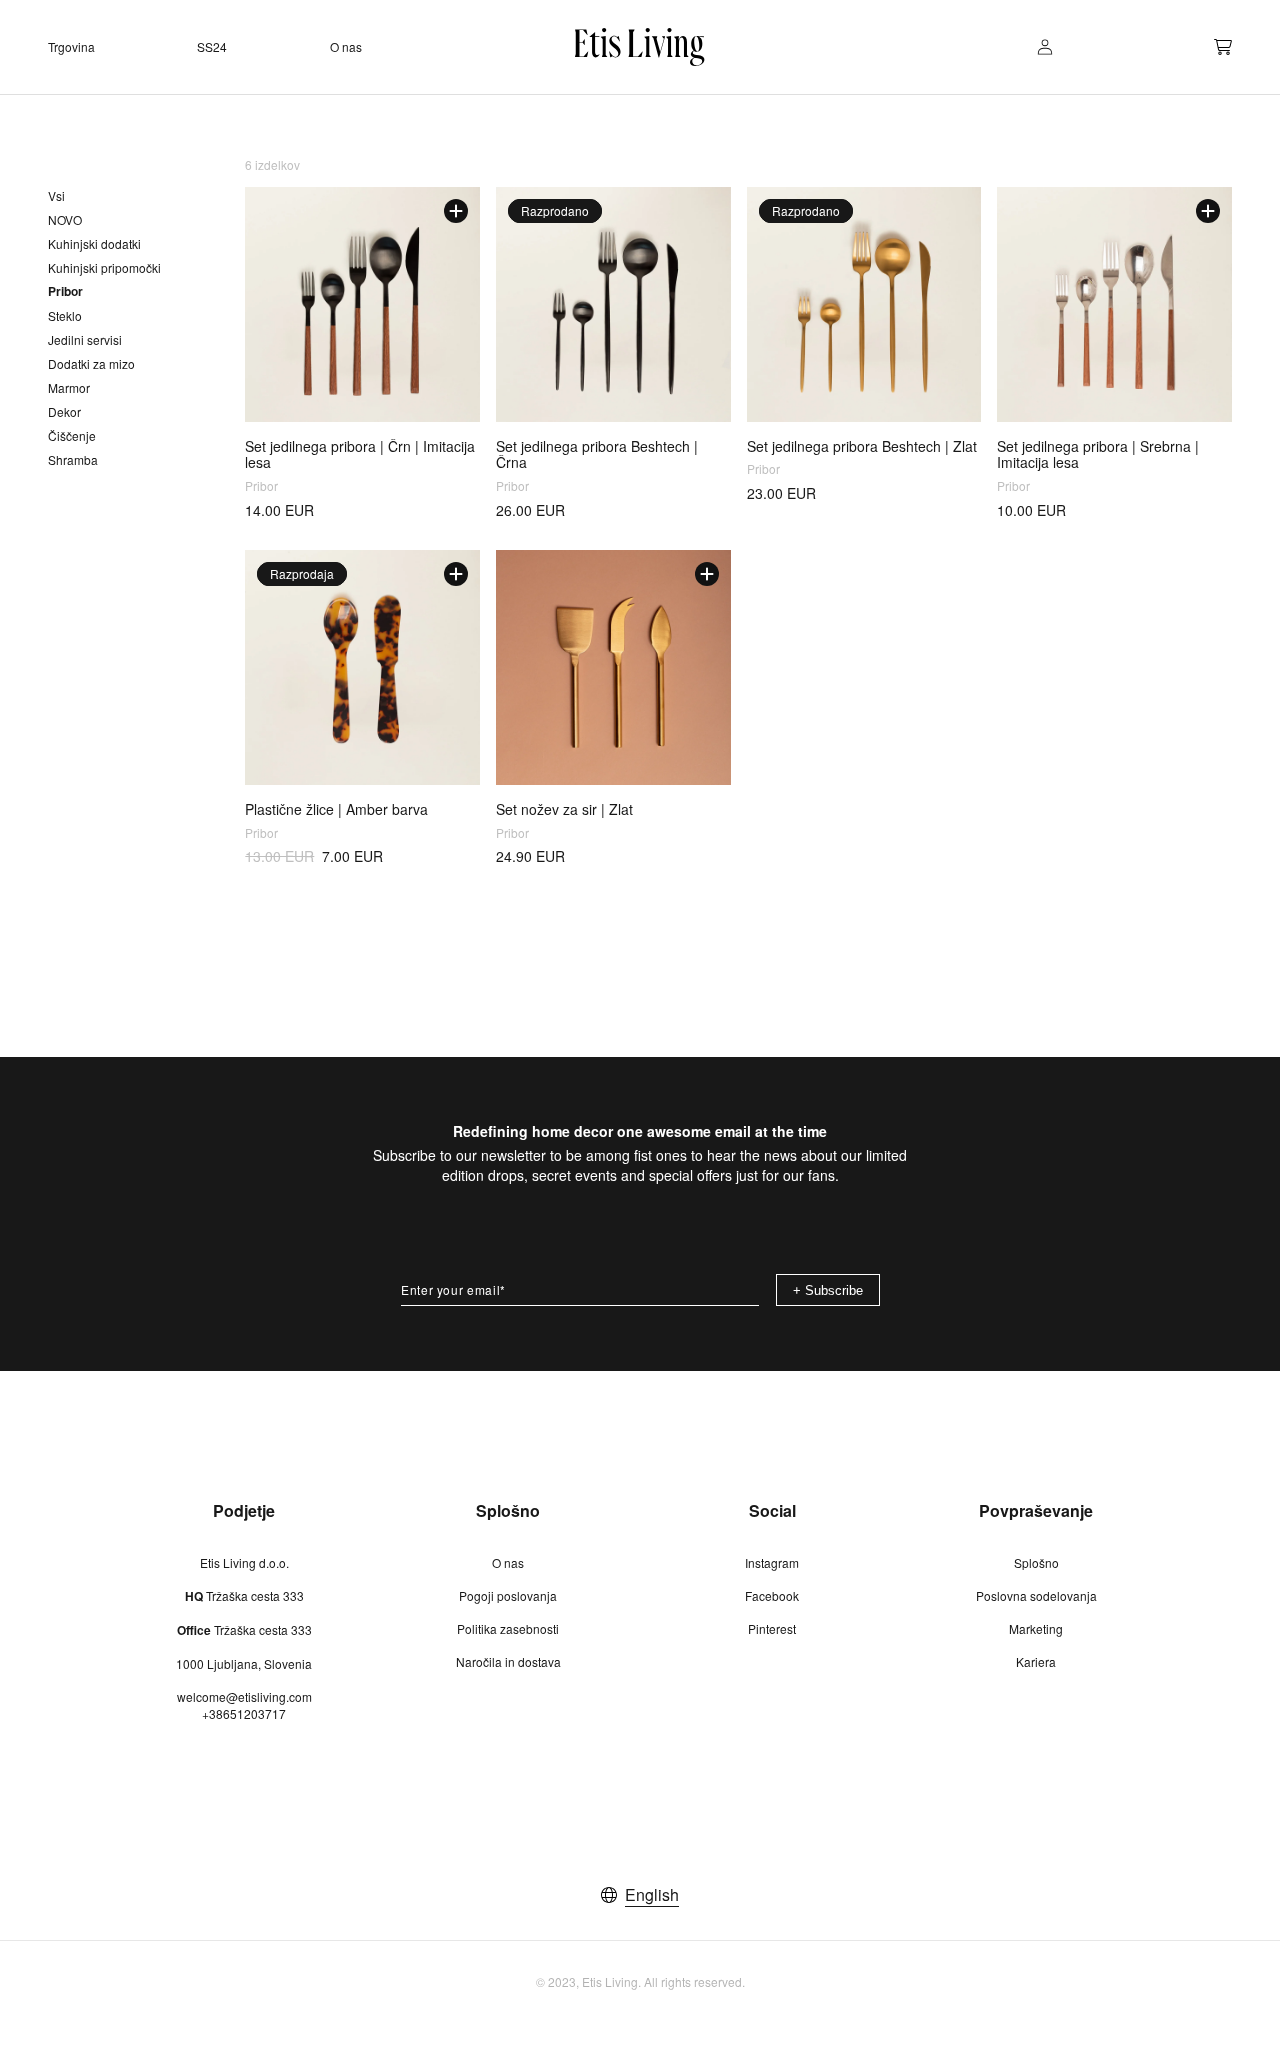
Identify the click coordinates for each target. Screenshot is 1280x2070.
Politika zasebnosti (508, 1628)
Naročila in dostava (508, 1661)
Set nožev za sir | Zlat (564, 809)
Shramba (73, 459)
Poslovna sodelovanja (1036, 1595)
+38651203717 (244, 1713)
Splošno (1036, 1562)
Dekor (64, 411)
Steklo (65, 315)
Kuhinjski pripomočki (104, 267)
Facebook (772, 1595)
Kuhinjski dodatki (94, 243)
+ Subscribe (828, 1290)
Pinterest (772, 1628)
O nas (508, 1562)
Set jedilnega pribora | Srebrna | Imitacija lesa (1098, 455)
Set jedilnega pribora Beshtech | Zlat (862, 446)
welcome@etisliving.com (244, 1696)
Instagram (772, 1562)
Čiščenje (72, 435)
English (652, 1894)
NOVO (65, 219)
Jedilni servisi (85, 339)
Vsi (56, 195)
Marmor (69, 387)
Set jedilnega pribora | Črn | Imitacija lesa (360, 455)
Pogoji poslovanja (508, 1595)
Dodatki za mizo (91, 363)
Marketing (1036, 1628)
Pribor (65, 291)
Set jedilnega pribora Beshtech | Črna (597, 455)
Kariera (1036, 1661)
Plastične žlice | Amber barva (336, 809)
